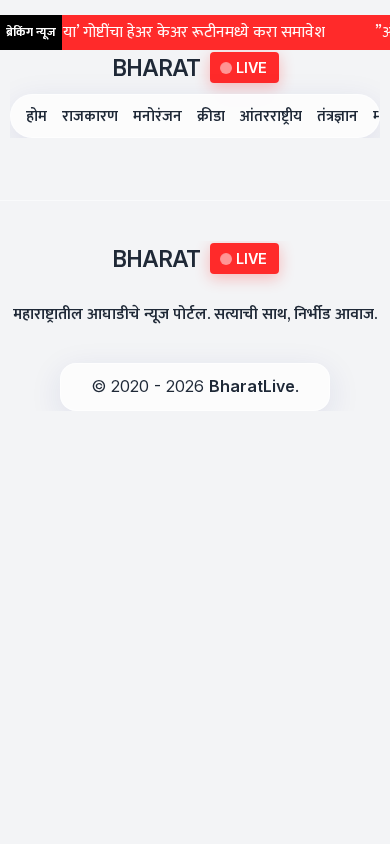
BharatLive (252, 386)
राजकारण (90, 116)
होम (36, 116)
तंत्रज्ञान (337, 116)
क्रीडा (211, 116)
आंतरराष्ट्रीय (271, 116)
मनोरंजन (157, 116)
